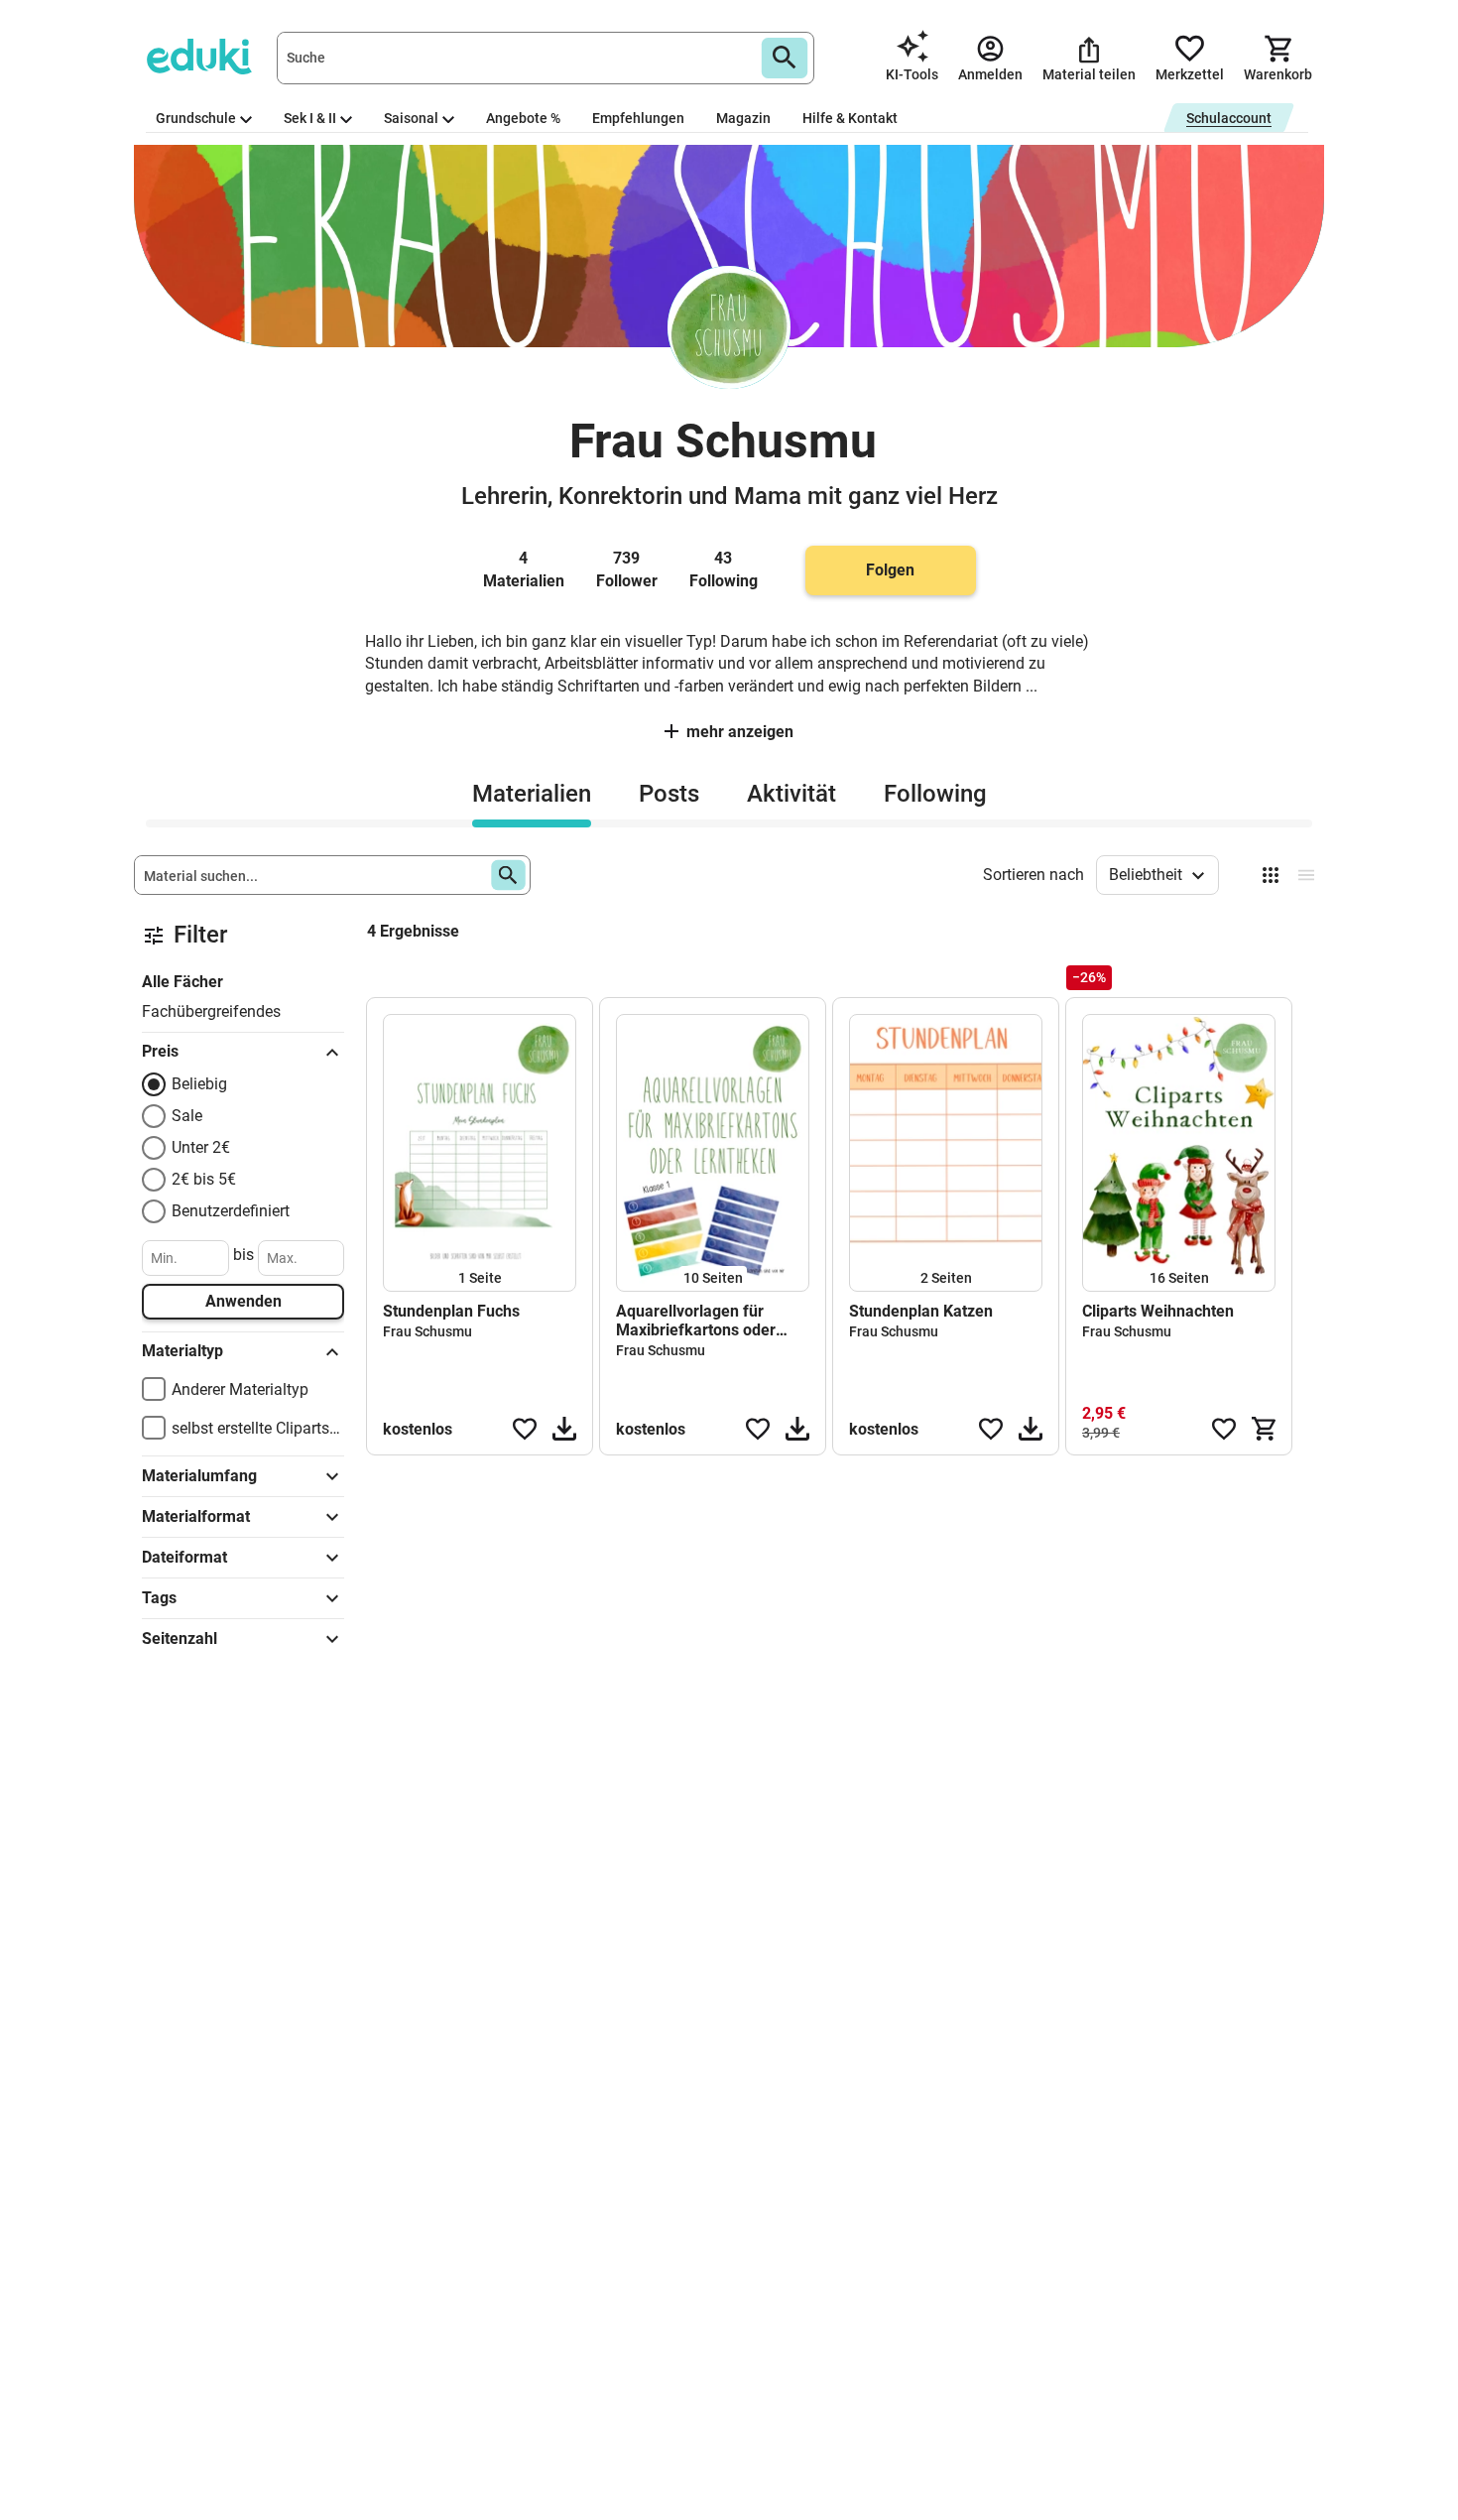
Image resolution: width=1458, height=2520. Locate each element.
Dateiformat (184, 1557)
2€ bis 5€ (204, 1179)
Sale (187, 1116)
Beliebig (199, 1084)
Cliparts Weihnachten (1158, 1311)
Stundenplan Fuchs (451, 1311)
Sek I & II (310, 118)
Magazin (743, 118)
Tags (159, 1598)
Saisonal (411, 118)
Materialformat (196, 1516)
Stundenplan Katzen (921, 1311)
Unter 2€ (201, 1147)
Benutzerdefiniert (231, 1211)
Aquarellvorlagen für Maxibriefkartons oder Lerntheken (696, 1321)
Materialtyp (182, 1351)
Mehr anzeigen (740, 732)
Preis (160, 1051)
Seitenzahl (180, 1638)
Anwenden (243, 1301)
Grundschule (196, 118)
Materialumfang (199, 1476)
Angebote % (523, 118)
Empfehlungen (638, 118)
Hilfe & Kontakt (850, 118)
